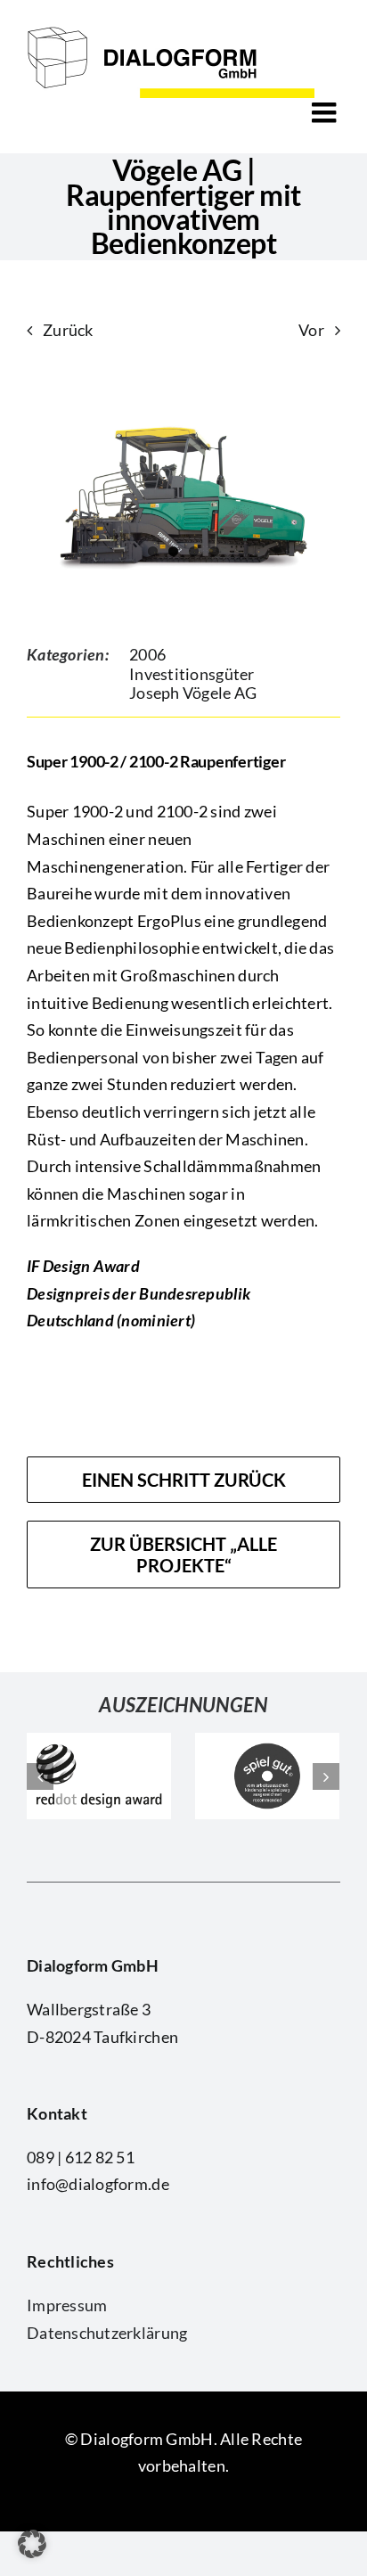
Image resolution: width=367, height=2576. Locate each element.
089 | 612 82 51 (81, 2157)
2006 (147, 654)
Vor (311, 330)
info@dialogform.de (98, 2184)
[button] (32, 2544)
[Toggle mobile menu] (326, 112)
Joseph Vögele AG (193, 693)
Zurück (68, 330)
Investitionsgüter (192, 674)
